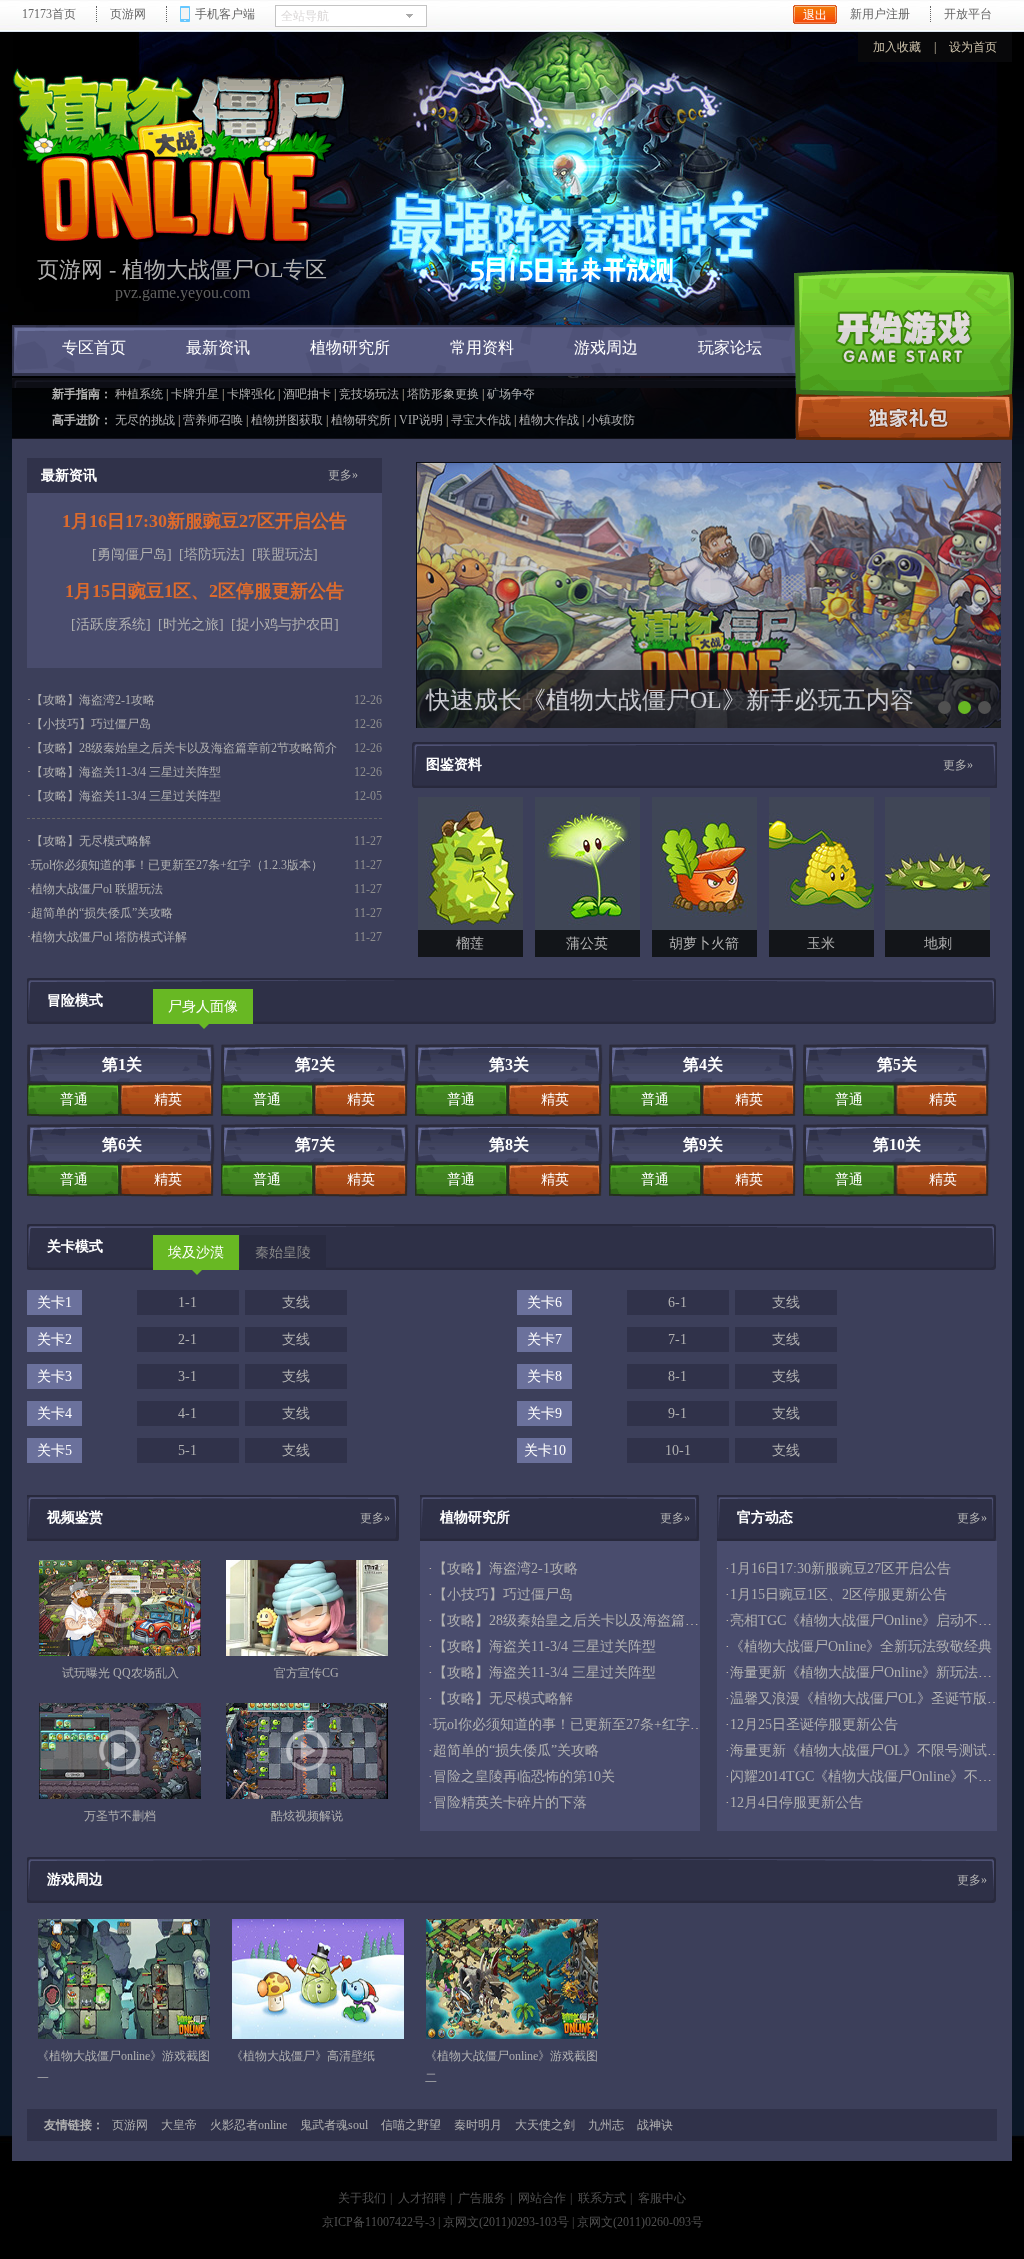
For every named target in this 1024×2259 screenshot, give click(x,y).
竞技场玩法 (369, 394)
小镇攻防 (611, 420)
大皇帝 (179, 2125)
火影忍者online (248, 2125)
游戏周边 (606, 347)
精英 (168, 1099)
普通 (74, 1099)
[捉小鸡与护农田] (285, 624)
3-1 (187, 1376)
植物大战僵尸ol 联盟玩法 (97, 889)
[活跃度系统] (111, 624)
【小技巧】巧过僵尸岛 (91, 724)
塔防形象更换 (443, 394)
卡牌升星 (195, 394)
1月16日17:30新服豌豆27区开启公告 (204, 521)
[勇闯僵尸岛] (132, 554)
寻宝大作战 (481, 420)
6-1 (677, 1302)
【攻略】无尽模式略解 (91, 841)
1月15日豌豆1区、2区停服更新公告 (204, 591)
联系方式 (602, 2198)
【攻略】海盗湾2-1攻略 (93, 700)
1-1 (187, 1302)
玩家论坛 (730, 347)
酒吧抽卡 (307, 394)
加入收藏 (897, 47)
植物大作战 (549, 420)
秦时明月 (478, 2125)
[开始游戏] (904, 331)
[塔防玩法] (212, 554)
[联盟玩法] (285, 554)
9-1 (677, 1413)
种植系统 (139, 394)
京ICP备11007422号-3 (378, 2222)
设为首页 (973, 47)
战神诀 (655, 2125)
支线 (296, 1302)
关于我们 (362, 2198)
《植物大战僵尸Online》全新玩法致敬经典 (861, 1646)
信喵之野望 (411, 2125)
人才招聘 (422, 2198)
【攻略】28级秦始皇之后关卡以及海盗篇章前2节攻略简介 (184, 748)
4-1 (187, 1413)
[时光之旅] (191, 624)
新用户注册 (880, 14)
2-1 (187, 1339)
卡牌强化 (251, 394)
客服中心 (662, 2198)
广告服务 (482, 2198)
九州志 (606, 2125)
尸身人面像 (203, 1006)
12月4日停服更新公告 (796, 1802)
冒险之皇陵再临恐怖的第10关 (524, 1776)
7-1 (677, 1339)
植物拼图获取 (287, 420)
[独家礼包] (904, 417)
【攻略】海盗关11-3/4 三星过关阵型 (126, 772)
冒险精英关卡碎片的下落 (510, 1802)
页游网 (128, 14)
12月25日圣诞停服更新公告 (814, 1724)
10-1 (678, 1450)
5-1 (187, 1450)
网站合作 (542, 2198)
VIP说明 (421, 420)
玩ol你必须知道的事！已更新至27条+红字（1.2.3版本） (177, 865)
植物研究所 (350, 347)
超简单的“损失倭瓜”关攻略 (102, 913)
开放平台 (968, 14)
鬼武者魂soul (334, 2125)
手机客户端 (225, 14)
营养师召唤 (213, 420)
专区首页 (94, 347)
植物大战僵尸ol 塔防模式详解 (109, 937)
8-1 (677, 1376)
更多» (343, 475)
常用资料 (482, 347)
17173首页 (49, 14)
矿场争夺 (511, 394)
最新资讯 (218, 347)
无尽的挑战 (145, 420)
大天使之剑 (545, 2125)
